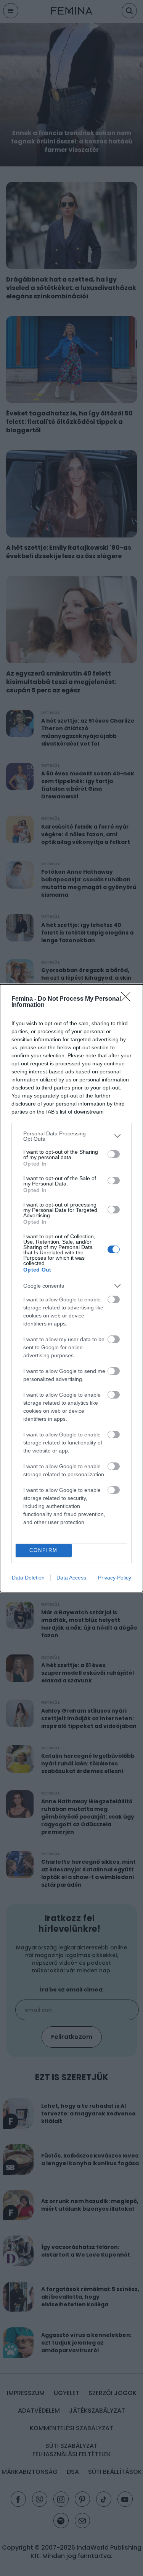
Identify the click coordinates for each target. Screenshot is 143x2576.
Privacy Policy (115, 1578)
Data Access (71, 1578)
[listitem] (71, 1136)
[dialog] (71, 1288)
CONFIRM (43, 1550)
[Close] (128, 999)
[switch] (114, 1154)
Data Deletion (28, 1578)
